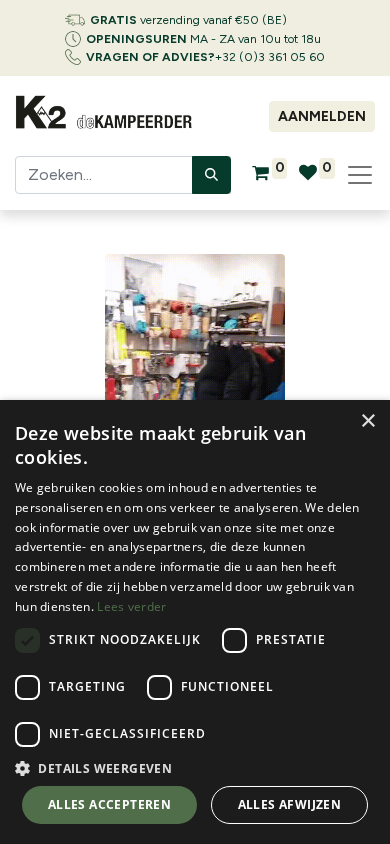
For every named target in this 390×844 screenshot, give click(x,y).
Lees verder (131, 606)
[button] (195, 768)
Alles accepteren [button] (109, 804)
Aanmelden (322, 116)
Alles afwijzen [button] (290, 804)
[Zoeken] (211, 175)
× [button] (367, 421)
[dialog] (195, 622)
